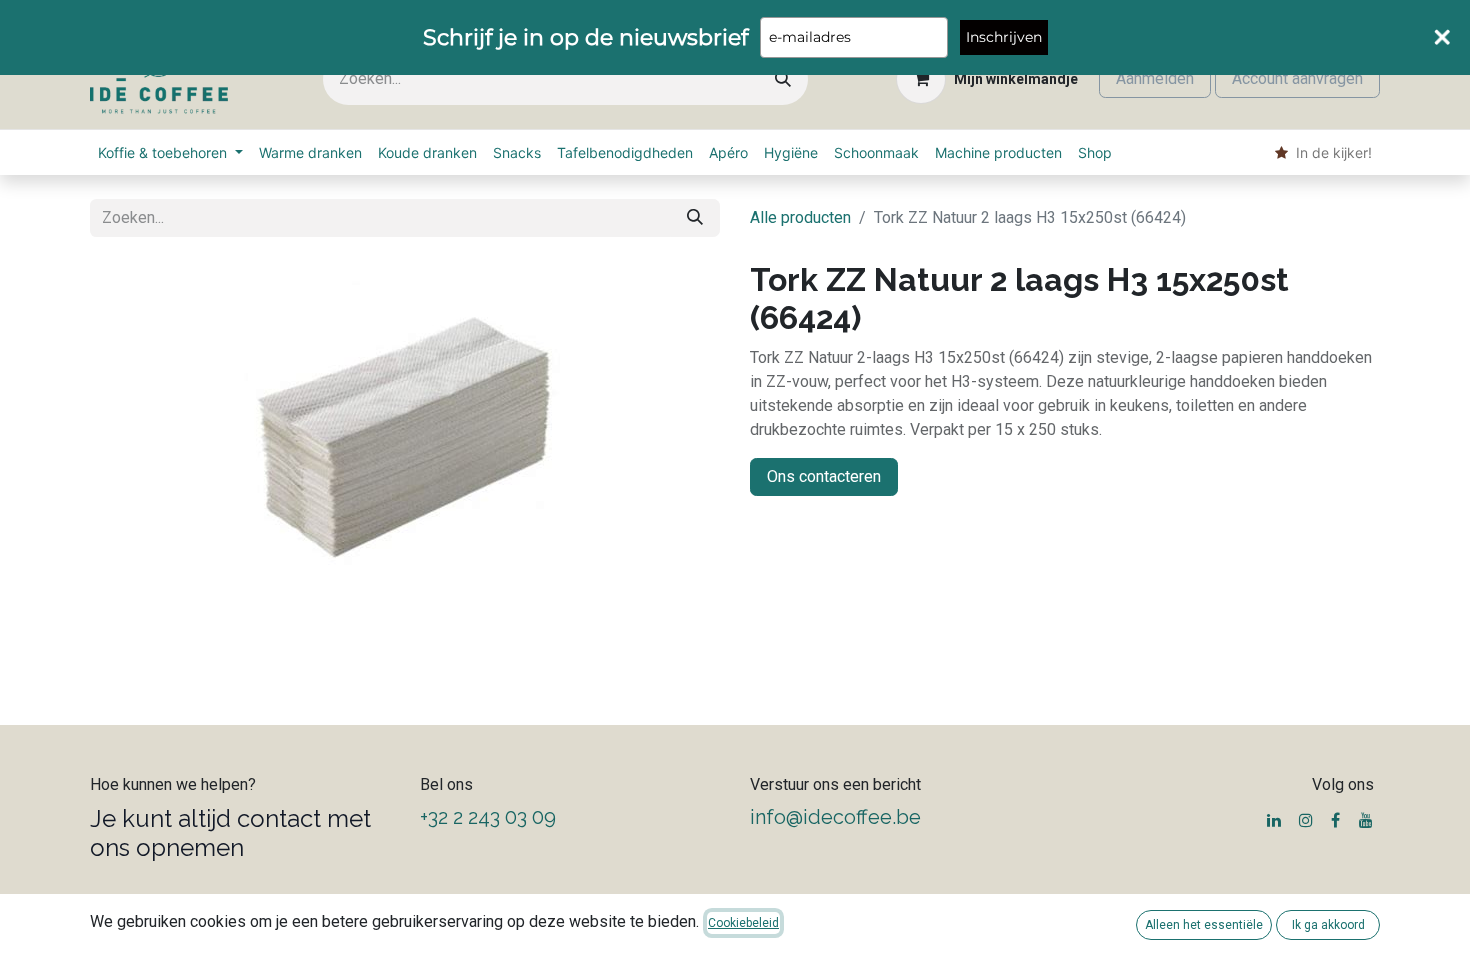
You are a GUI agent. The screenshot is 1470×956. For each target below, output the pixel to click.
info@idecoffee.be (835, 817)
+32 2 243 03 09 (488, 817)
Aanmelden (1155, 78)
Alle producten (800, 217)
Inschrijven (1004, 37)
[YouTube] (1366, 820)
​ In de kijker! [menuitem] (1330, 152)
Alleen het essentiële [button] (1204, 925)
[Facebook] (1335, 820)
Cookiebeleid (743, 923)
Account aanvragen (1297, 78)
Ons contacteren (824, 476)
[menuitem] (170, 152)
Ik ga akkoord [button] (1328, 925)
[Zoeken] (783, 79)
